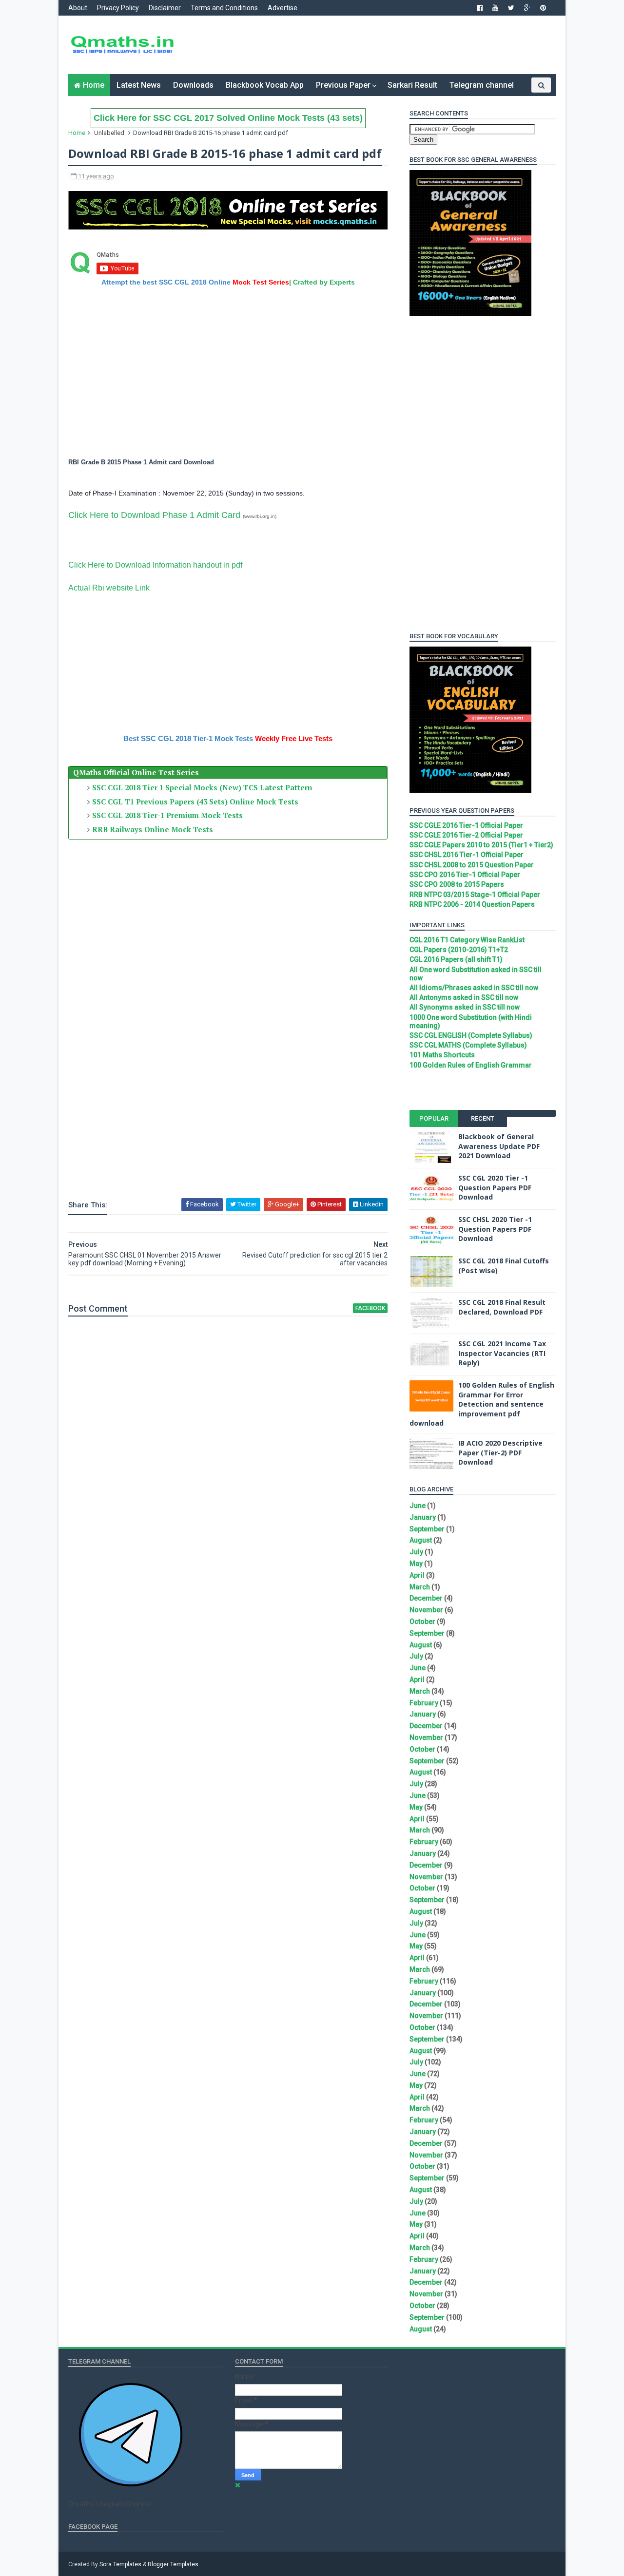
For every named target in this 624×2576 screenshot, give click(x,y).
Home (94, 85)
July (416, 1552)
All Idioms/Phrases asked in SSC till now (474, 988)
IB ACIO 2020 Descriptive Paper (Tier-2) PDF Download (500, 1452)
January (423, 1517)
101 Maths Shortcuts (442, 1055)
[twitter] (511, 8)
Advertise (283, 8)
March (420, 1587)
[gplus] (527, 8)
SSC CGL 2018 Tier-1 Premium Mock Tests (167, 815)
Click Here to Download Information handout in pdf (155, 565)
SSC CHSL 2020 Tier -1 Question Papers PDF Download (495, 1229)
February (424, 1703)
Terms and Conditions (224, 8)
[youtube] (495, 8)
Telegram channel (482, 85)
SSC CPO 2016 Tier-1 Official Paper (465, 875)
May (416, 1564)
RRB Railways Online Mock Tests (153, 829)
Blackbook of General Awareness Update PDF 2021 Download (499, 1146)
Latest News (139, 85)
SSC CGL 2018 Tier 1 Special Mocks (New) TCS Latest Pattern (202, 787)
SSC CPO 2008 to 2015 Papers (457, 884)
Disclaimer (165, 8)
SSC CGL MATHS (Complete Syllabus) (468, 1045)
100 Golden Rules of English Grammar (471, 1065)
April (417, 1575)
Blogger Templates (173, 2564)
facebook (370, 1308)
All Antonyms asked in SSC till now (464, 997)
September (427, 1529)
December (426, 1598)
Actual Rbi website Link (109, 588)
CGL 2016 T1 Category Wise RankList (467, 940)
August (421, 1540)
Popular (434, 1118)
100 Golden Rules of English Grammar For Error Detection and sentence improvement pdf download (482, 1404)
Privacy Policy (118, 8)
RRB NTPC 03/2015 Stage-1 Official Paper (475, 895)
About (78, 8)
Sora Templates (120, 2564)
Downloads (193, 85)
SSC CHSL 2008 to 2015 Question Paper (472, 865)
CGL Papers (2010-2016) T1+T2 (459, 950)
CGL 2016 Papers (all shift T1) (456, 959)
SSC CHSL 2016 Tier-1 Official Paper (467, 855)
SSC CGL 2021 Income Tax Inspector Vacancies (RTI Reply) (502, 1353)
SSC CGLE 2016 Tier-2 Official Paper (466, 835)
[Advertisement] (378, 45)
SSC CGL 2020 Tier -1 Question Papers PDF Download (495, 1187)
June (418, 1506)
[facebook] (480, 8)
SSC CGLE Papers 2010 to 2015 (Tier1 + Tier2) (481, 845)
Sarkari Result (412, 85)
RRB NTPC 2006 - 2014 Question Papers (472, 904)
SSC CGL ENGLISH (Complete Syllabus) (471, 1035)
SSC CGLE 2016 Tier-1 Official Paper (466, 825)
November (426, 1610)
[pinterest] (543, 8)
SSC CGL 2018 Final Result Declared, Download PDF (502, 1307)
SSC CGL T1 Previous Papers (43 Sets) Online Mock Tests (195, 801)
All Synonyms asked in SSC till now (465, 1007)
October (422, 1622)
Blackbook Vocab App (265, 85)
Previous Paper (343, 85)
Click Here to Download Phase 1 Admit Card (154, 515)
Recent (483, 1118)
